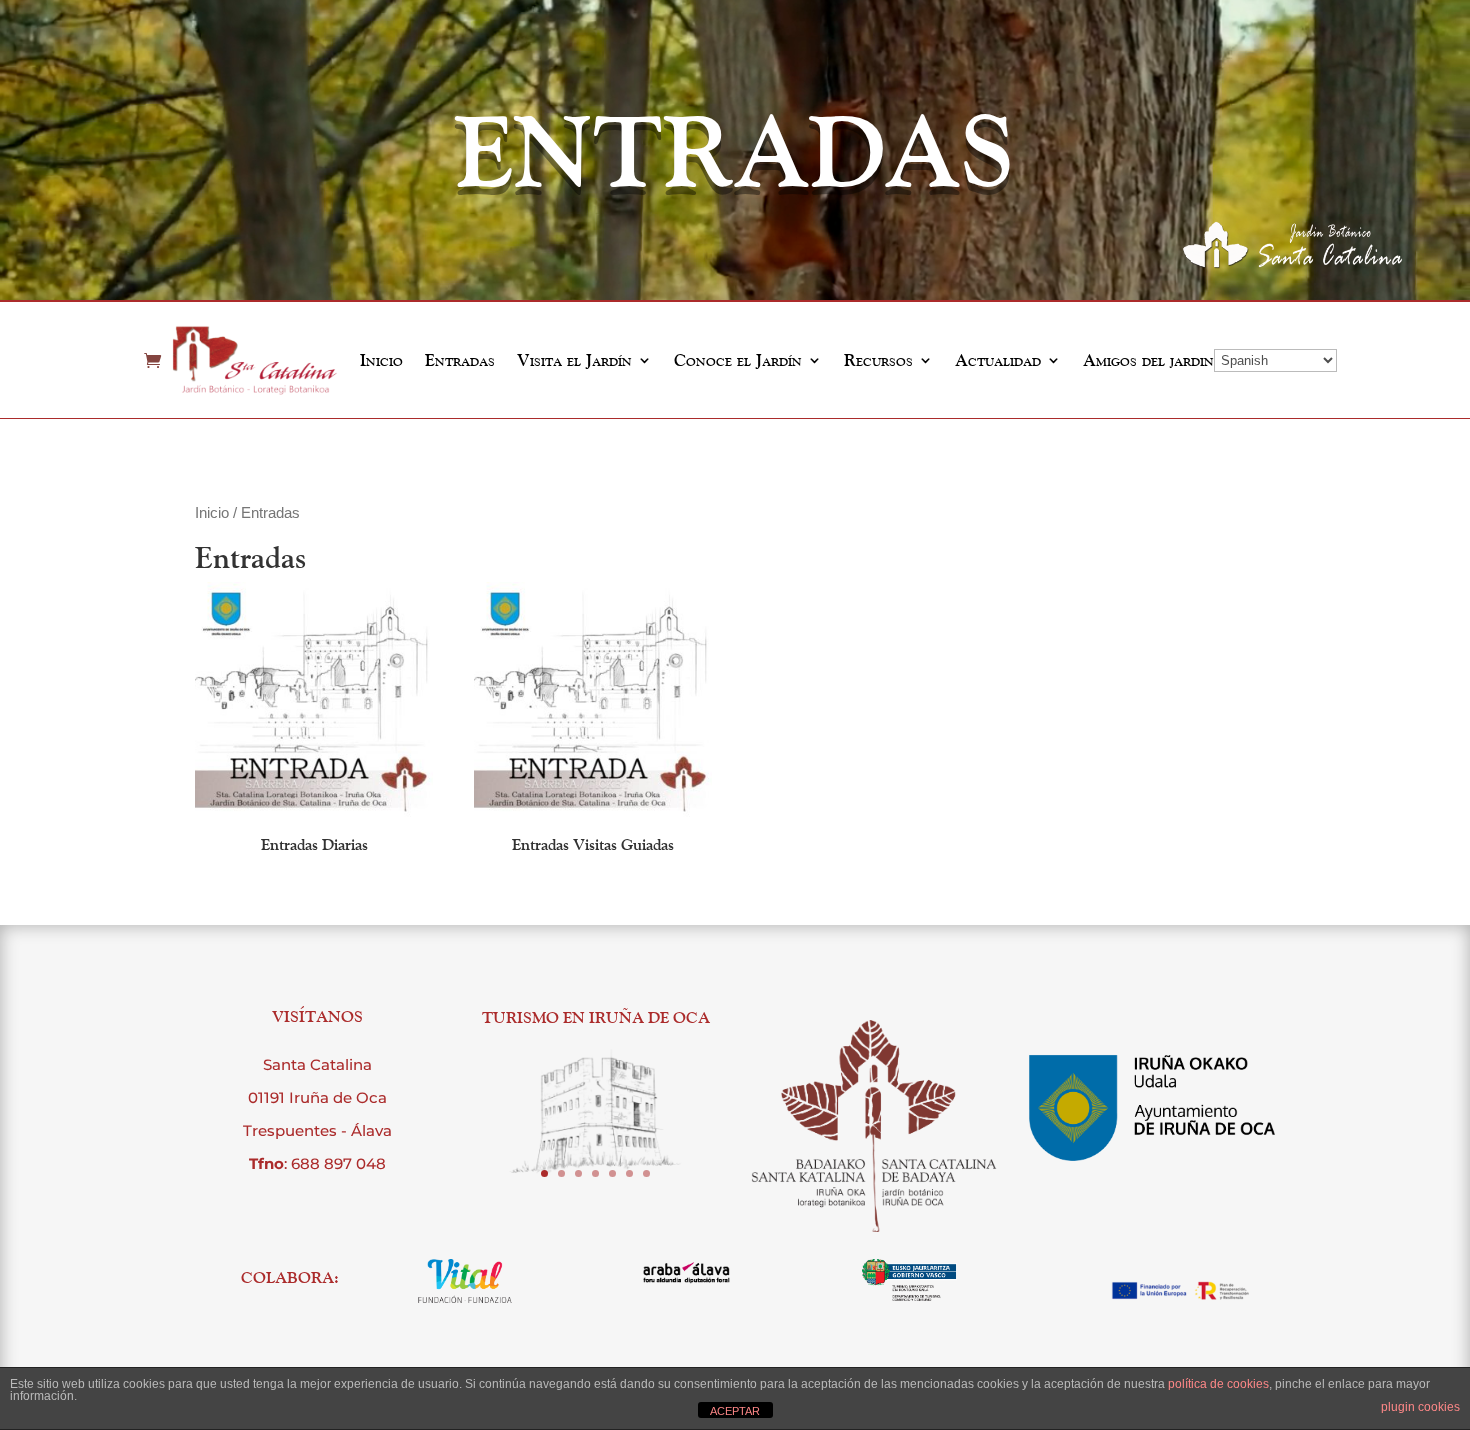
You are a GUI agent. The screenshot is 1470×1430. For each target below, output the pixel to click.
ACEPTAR (735, 1411)
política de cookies (1218, 1384)
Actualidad (998, 360)
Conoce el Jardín (738, 360)
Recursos (878, 360)
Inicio (381, 360)
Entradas (460, 360)
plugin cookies (1420, 1407)
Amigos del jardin (1148, 360)
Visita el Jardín (574, 360)
